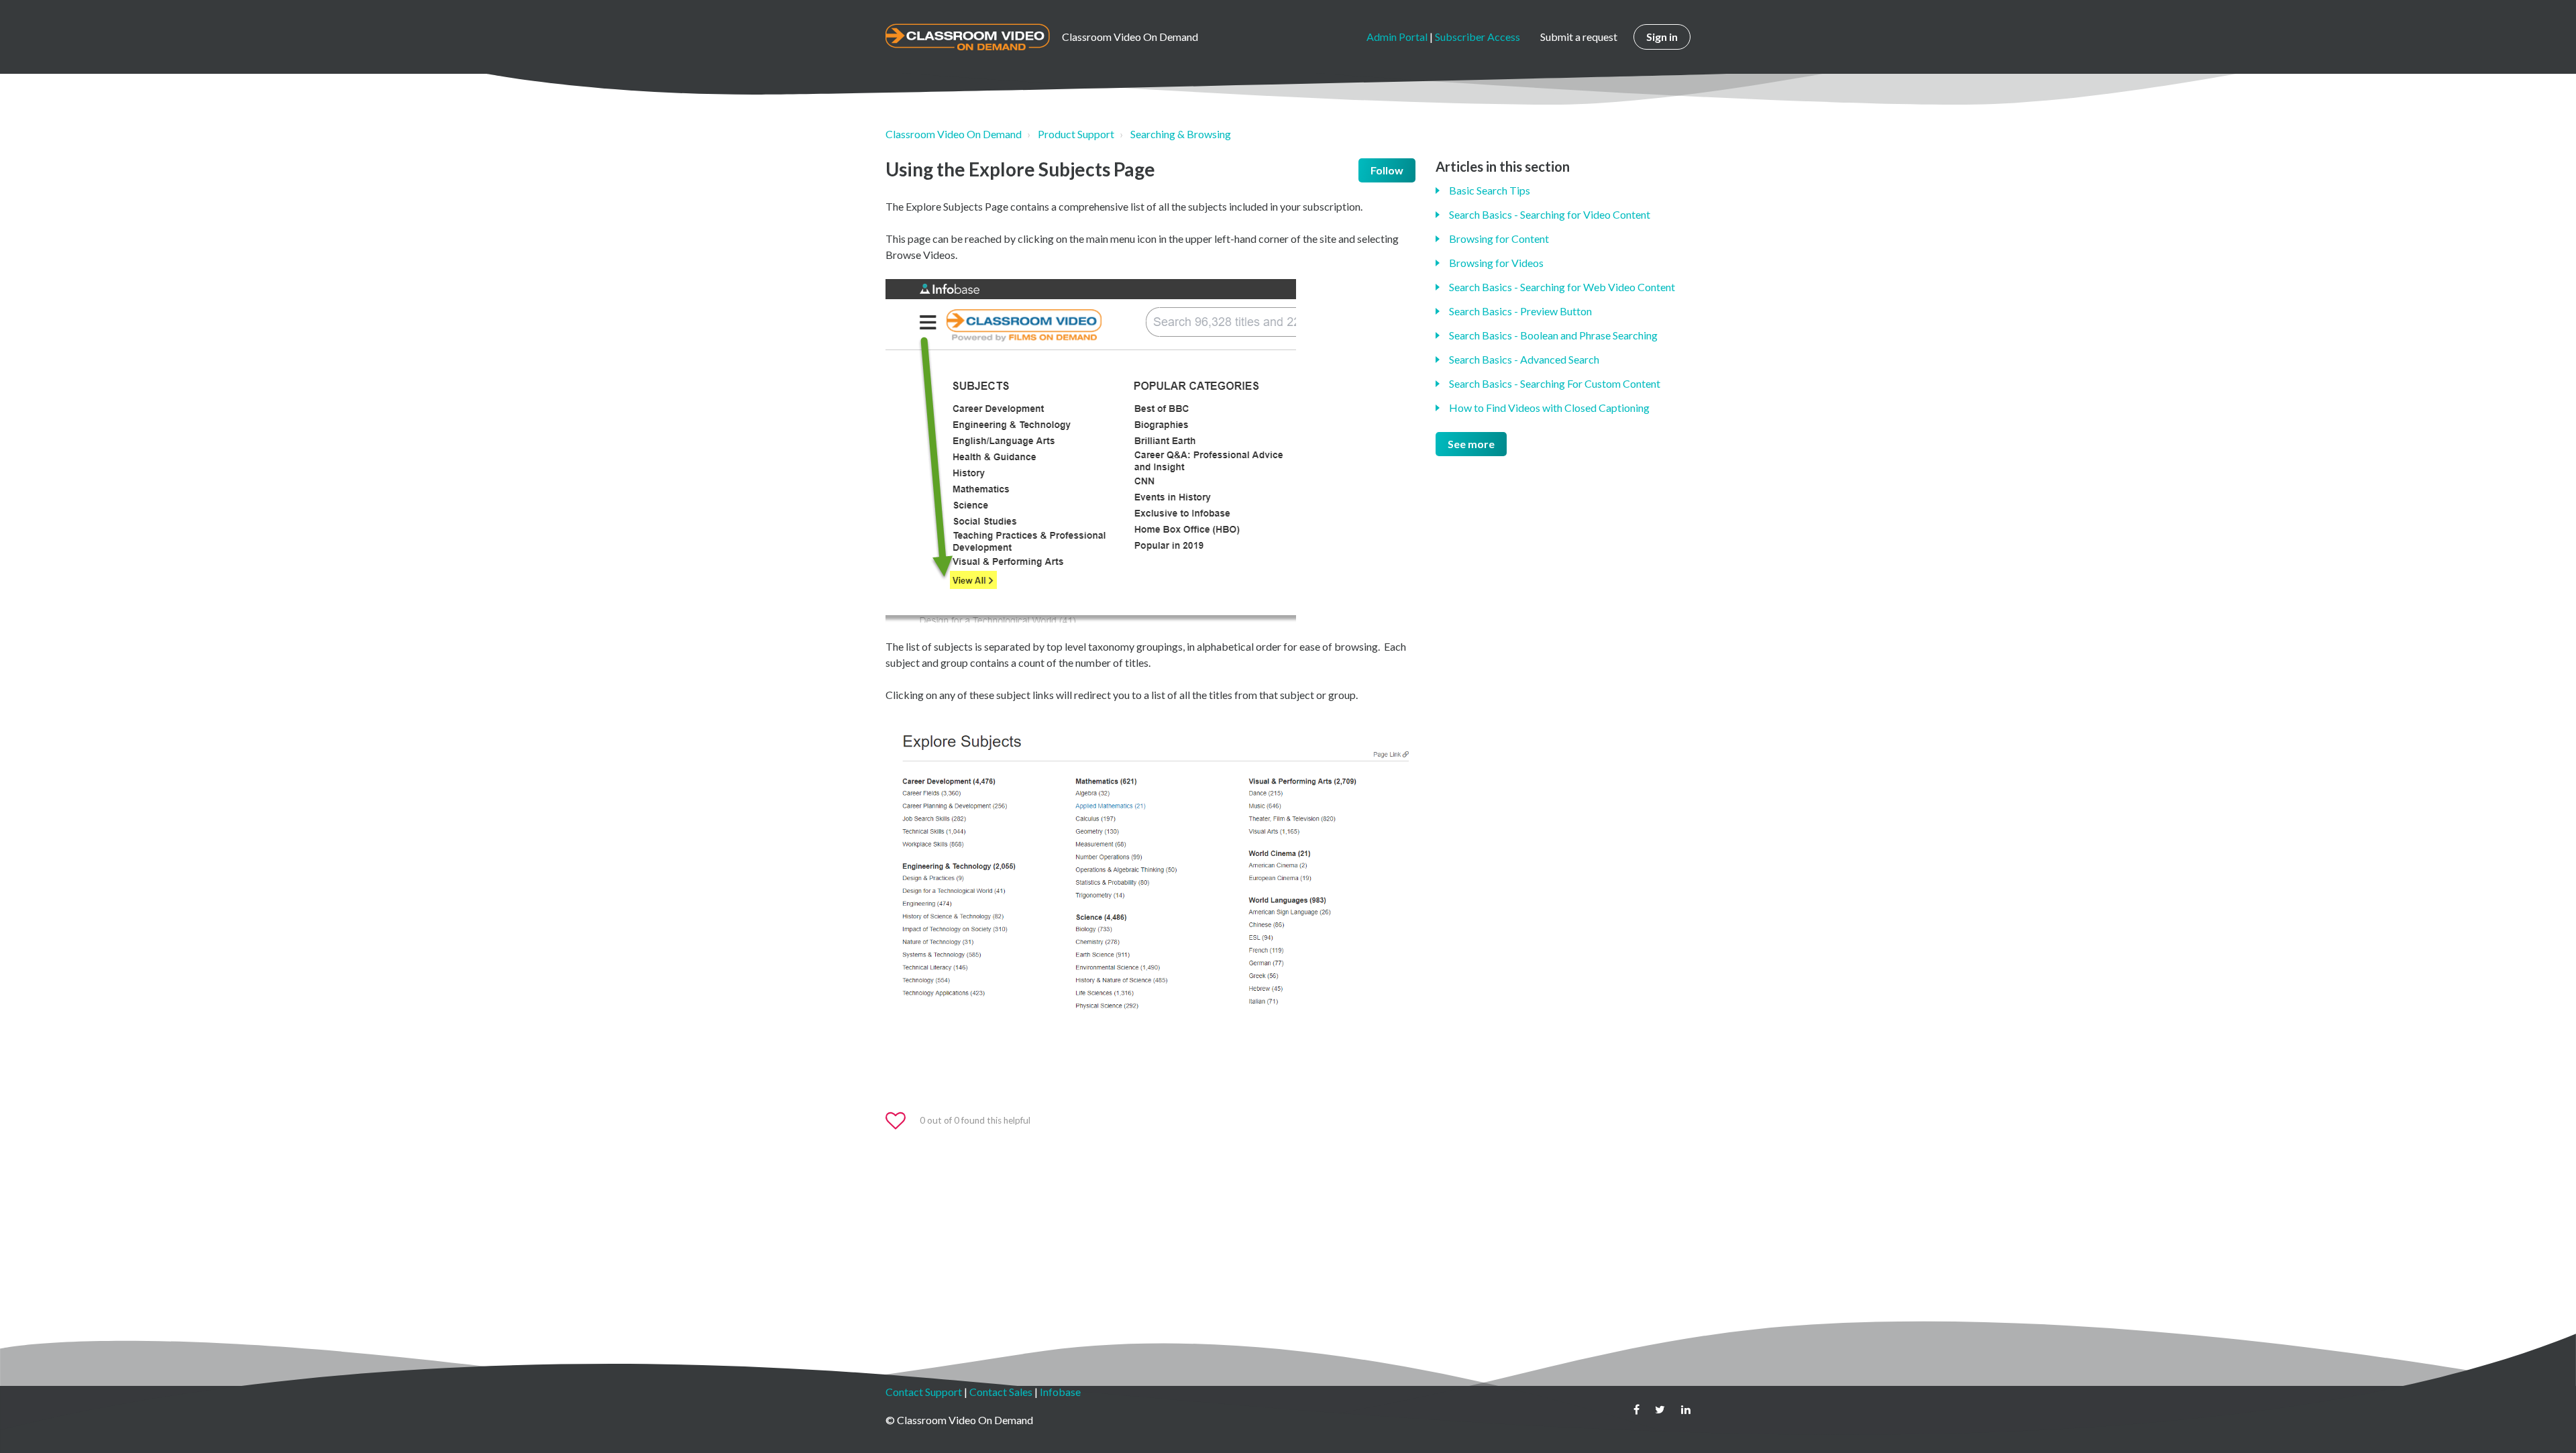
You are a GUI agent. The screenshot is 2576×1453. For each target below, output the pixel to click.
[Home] (968, 37)
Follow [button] (1387, 170)
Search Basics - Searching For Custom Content (1555, 383)
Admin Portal (1397, 37)
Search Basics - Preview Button (1520, 311)
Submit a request (1579, 37)
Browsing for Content (1499, 238)
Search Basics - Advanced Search (1524, 359)
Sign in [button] (1662, 37)
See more (1471, 444)
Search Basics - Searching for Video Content (1550, 214)
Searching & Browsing (1181, 134)
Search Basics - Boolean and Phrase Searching (1553, 335)
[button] (902, 1121)
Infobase (1060, 1392)
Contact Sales (1001, 1392)
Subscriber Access (1478, 37)
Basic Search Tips (1490, 190)
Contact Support (924, 1392)
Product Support (1076, 134)
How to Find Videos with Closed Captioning (1549, 408)
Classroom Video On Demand (954, 134)
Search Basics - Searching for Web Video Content (1562, 287)
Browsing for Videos (1496, 263)
